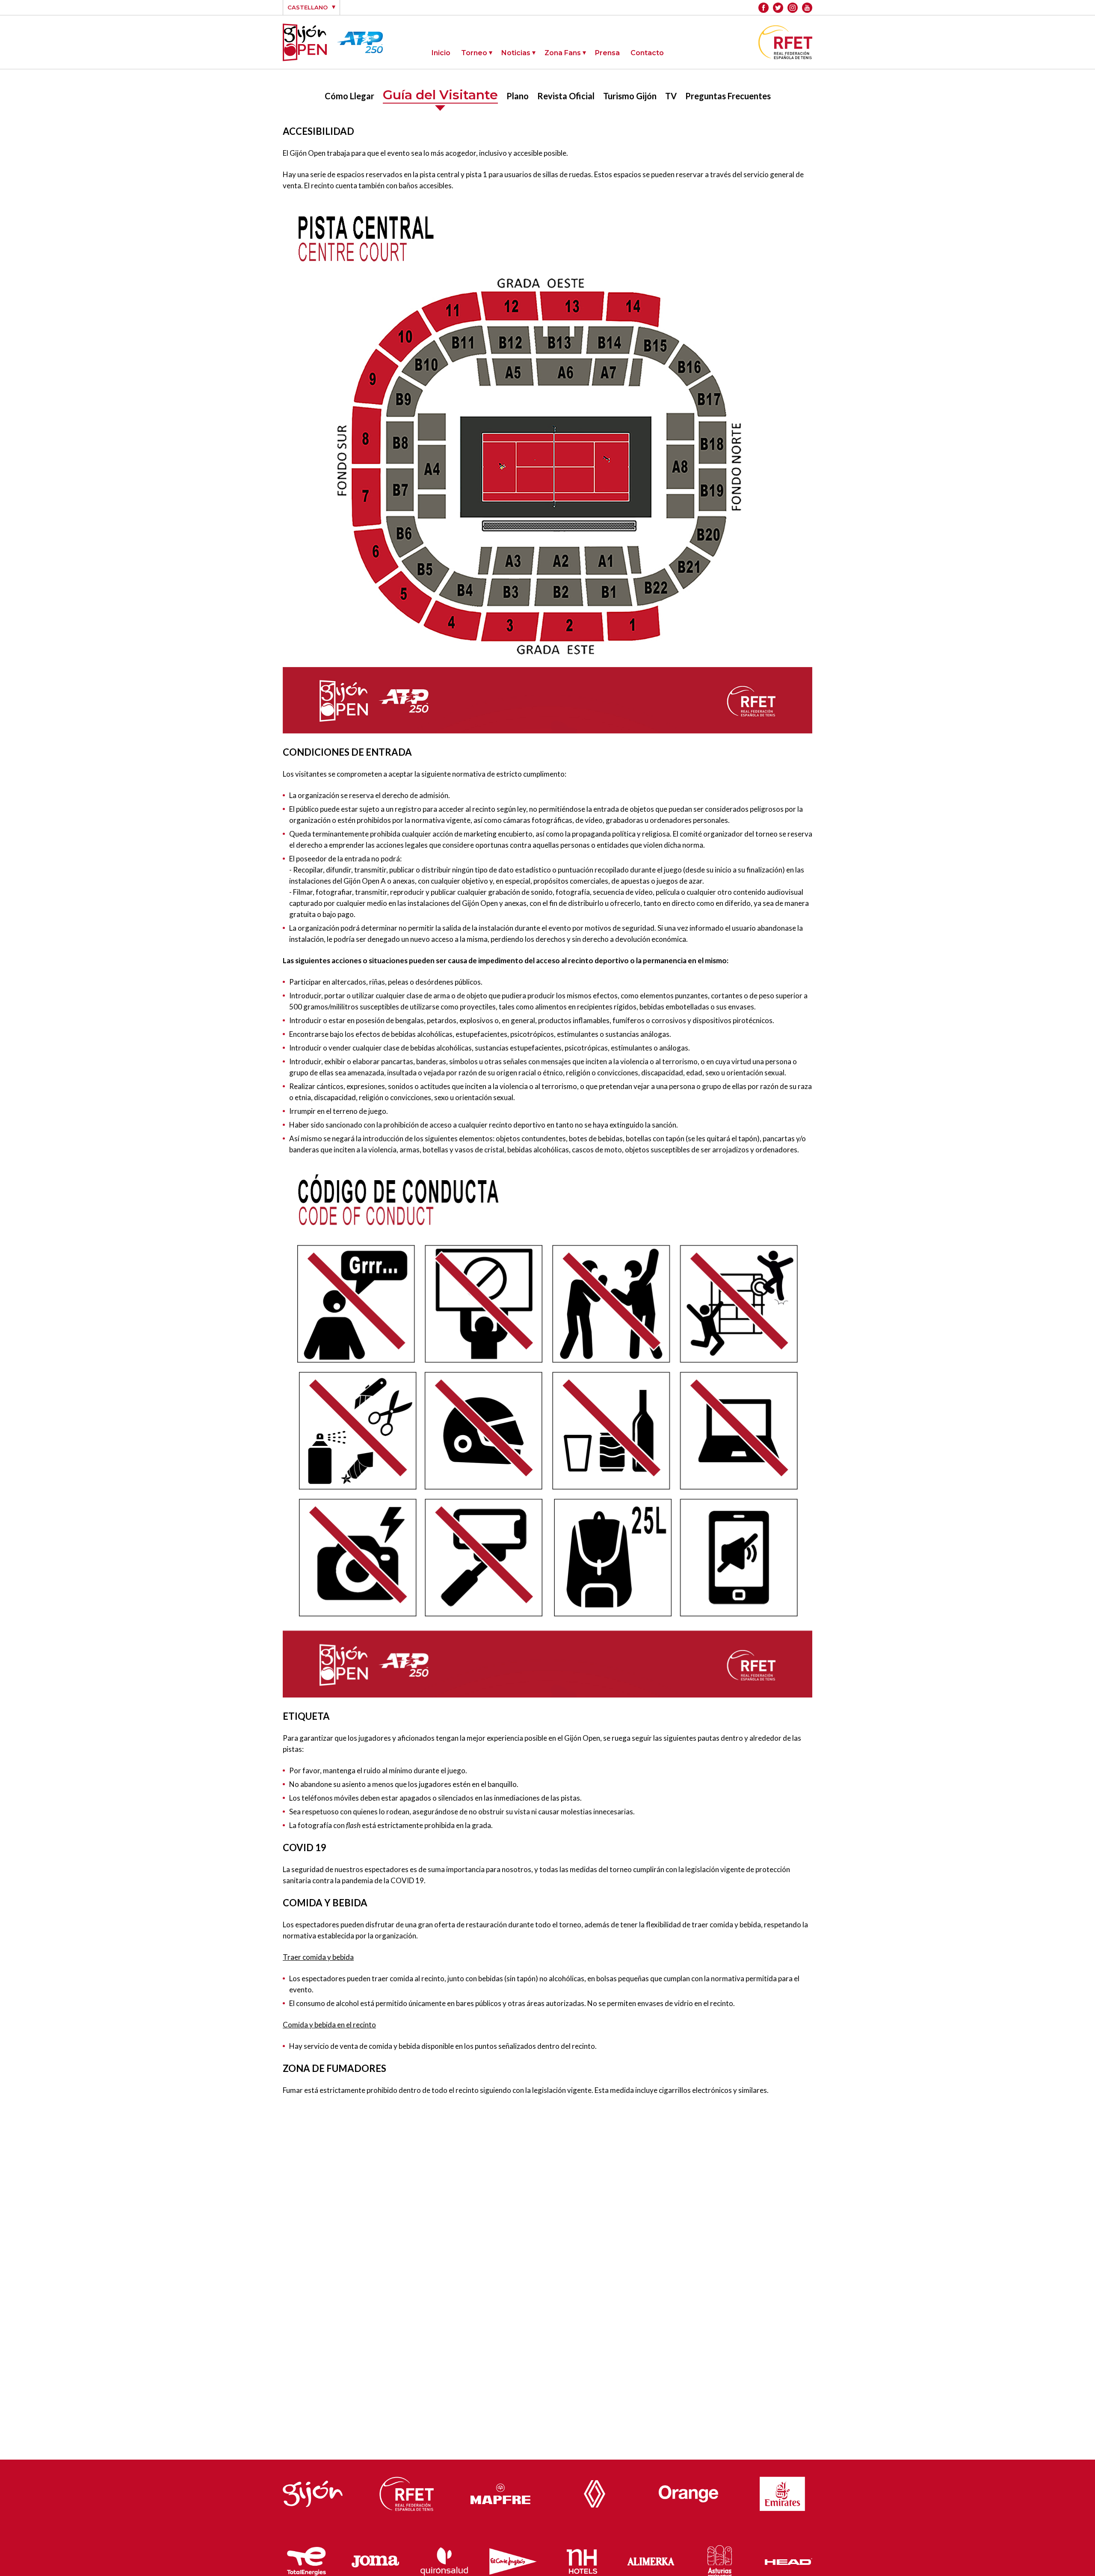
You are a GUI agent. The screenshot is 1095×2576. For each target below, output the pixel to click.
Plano (518, 96)
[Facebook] (764, 8)
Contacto (647, 53)
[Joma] (375, 2560)
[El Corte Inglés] (513, 2560)
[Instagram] (793, 8)
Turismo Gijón (630, 96)
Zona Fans (563, 53)
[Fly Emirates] (782, 2492)
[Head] (789, 2559)
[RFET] (785, 56)
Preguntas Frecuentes (728, 96)
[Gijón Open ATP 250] (305, 42)
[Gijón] (313, 2492)
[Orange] (689, 2491)
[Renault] (595, 2492)
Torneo (474, 53)
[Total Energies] (307, 2559)
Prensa (607, 53)
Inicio (441, 53)
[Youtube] (807, 8)
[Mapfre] (500, 2492)
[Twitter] (778, 8)
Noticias (516, 53)
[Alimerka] (651, 2559)
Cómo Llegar (349, 96)
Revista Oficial (566, 96)
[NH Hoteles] (582, 2559)
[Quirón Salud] (444, 2560)
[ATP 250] (360, 48)
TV (671, 96)
